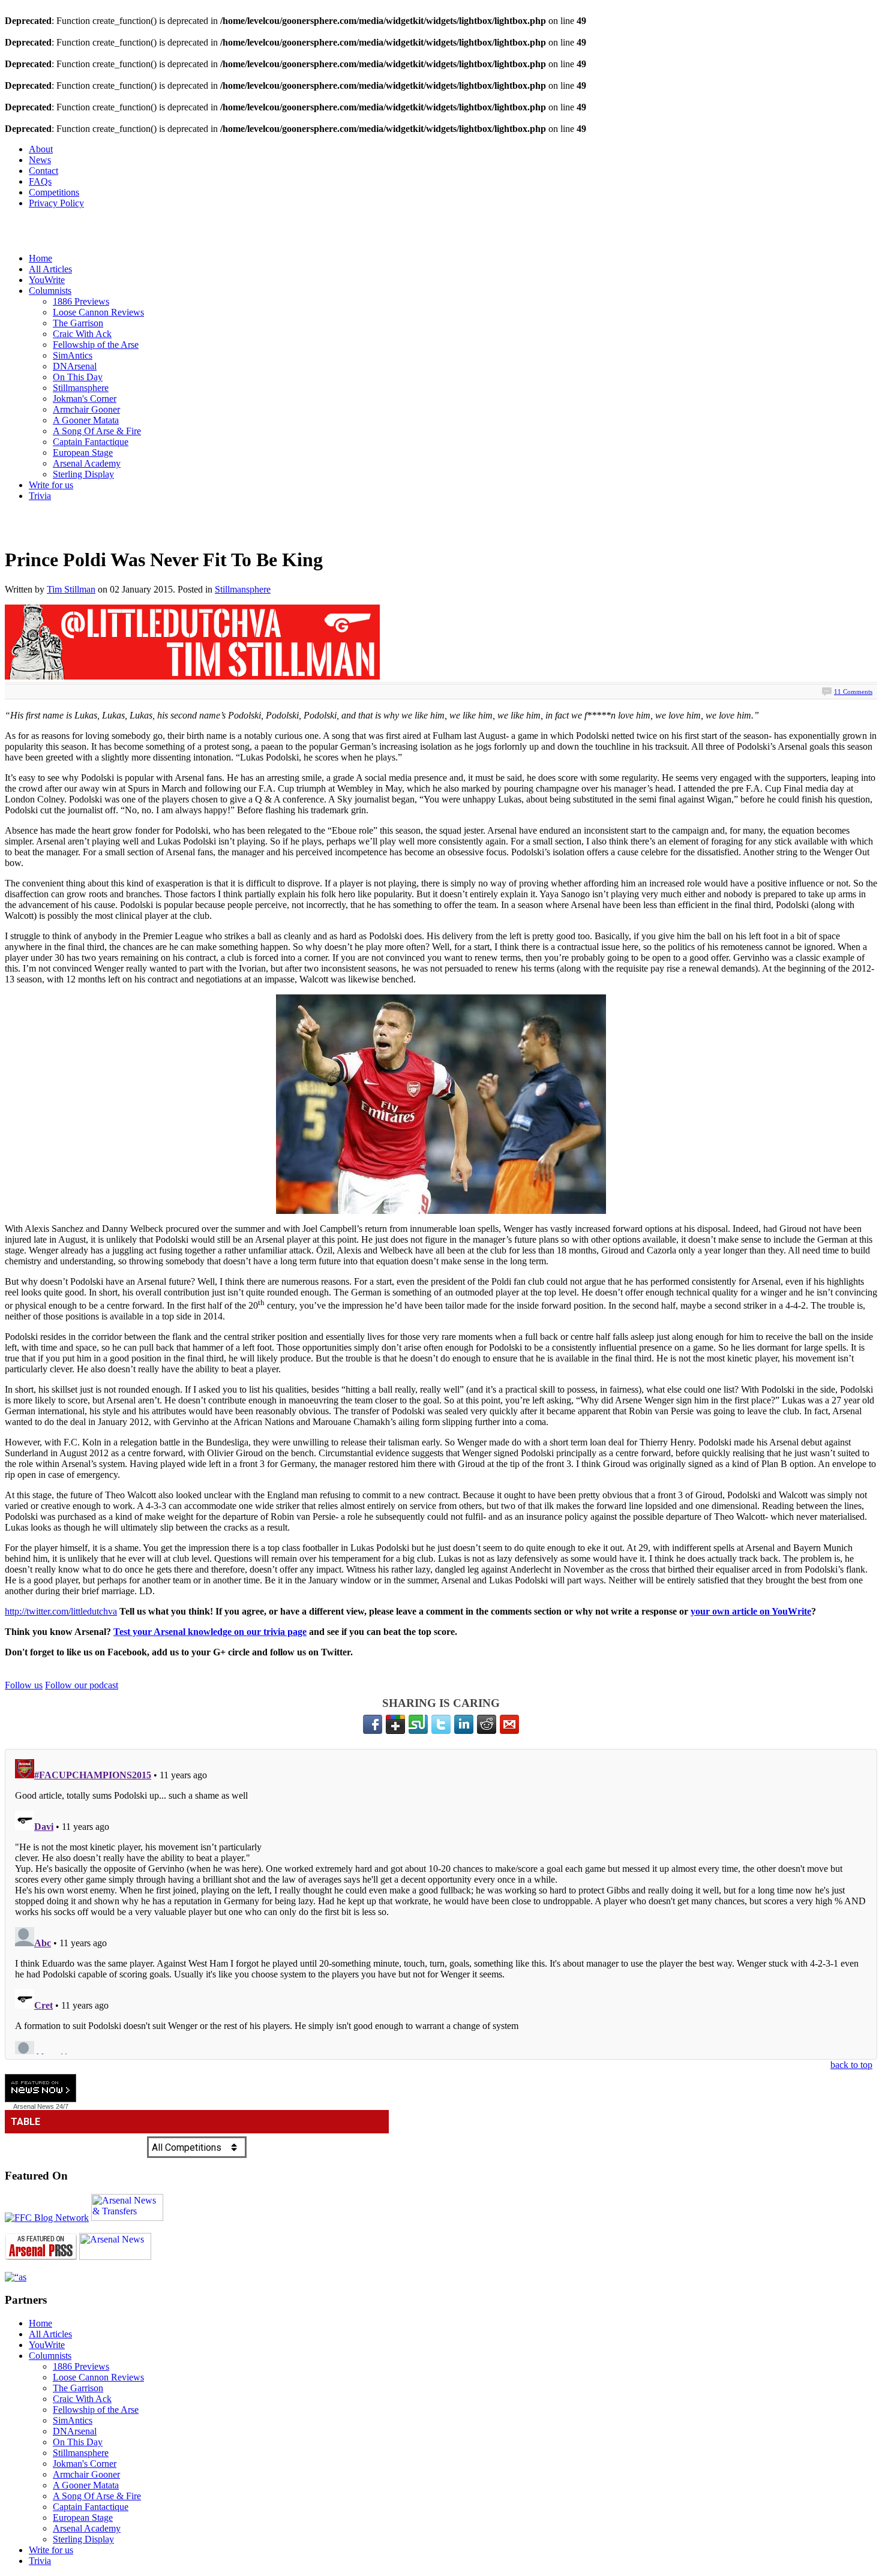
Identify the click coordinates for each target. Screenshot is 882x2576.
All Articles (50, 269)
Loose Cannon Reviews (98, 312)
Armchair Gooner (86, 409)
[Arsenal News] (115, 2257)
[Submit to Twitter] (441, 1724)
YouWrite (47, 280)
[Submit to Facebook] (373, 1724)
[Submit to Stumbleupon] (418, 1724)
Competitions (54, 192)
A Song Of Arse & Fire (97, 431)
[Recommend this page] (509, 1724)
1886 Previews (81, 301)
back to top (851, 2065)
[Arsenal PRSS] (41, 2257)
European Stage (83, 453)
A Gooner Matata (86, 420)
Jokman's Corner (85, 399)
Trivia (40, 496)
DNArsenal (75, 366)
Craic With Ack (82, 334)
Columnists (50, 291)
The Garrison (78, 323)
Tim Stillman (71, 589)
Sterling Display (83, 474)
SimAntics (73, 355)
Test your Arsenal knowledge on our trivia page (210, 1632)
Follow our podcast (82, 1685)
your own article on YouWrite (751, 1611)
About (41, 149)
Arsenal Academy (87, 463)
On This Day (78, 377)
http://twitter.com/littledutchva (61, 1611)
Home (40, 258)
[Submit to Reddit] (487, 1724)
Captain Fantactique (91, 442)
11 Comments (853, 692)
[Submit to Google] (395, 1724)
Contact (43, 171)
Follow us (24, 1685)
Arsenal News (34, 2106)
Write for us (51, 485)
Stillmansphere (81, 388)
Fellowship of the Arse (96, 345)
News (40, 160)
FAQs (40, 181)
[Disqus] (441, 1904)
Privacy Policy (56, 203)
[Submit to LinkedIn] (464, 1724)
